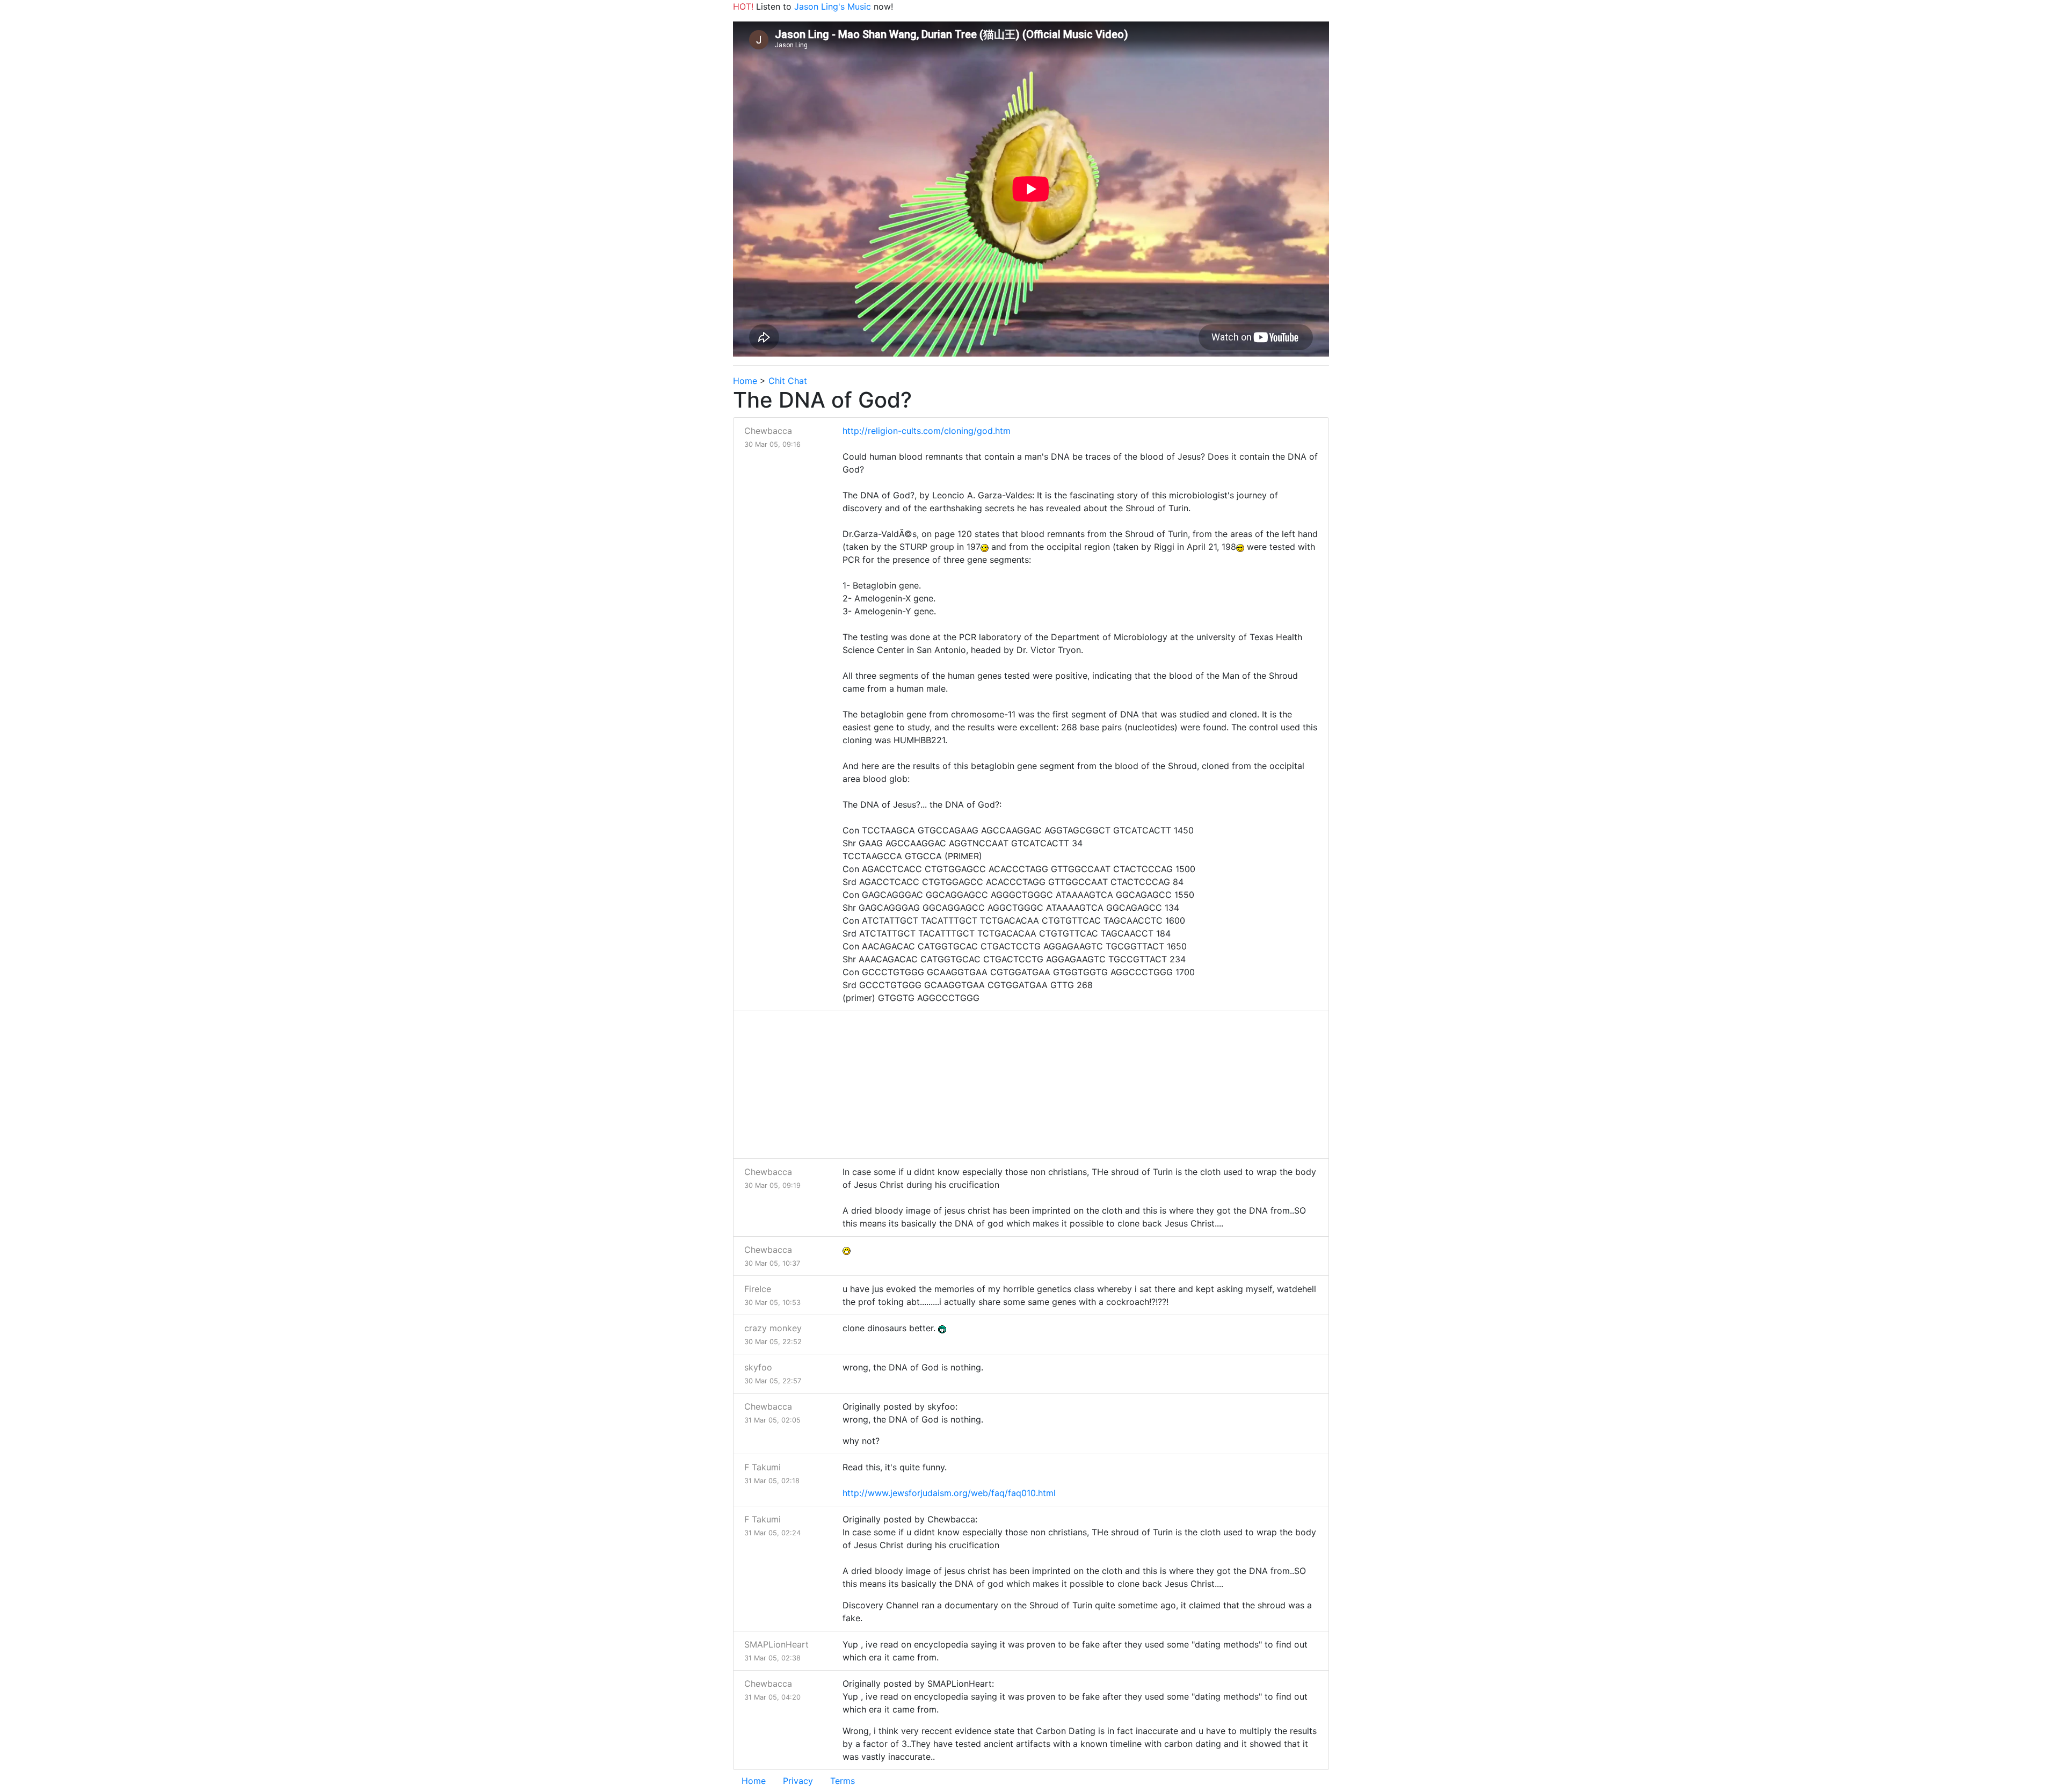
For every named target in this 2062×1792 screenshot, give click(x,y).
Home (745, 381)
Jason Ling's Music (833, 6)
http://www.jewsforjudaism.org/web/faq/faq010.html (949, 1493)
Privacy (798, 1781)
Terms (843, 1781)
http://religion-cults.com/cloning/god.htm (927, 431)
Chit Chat (788, 381)
